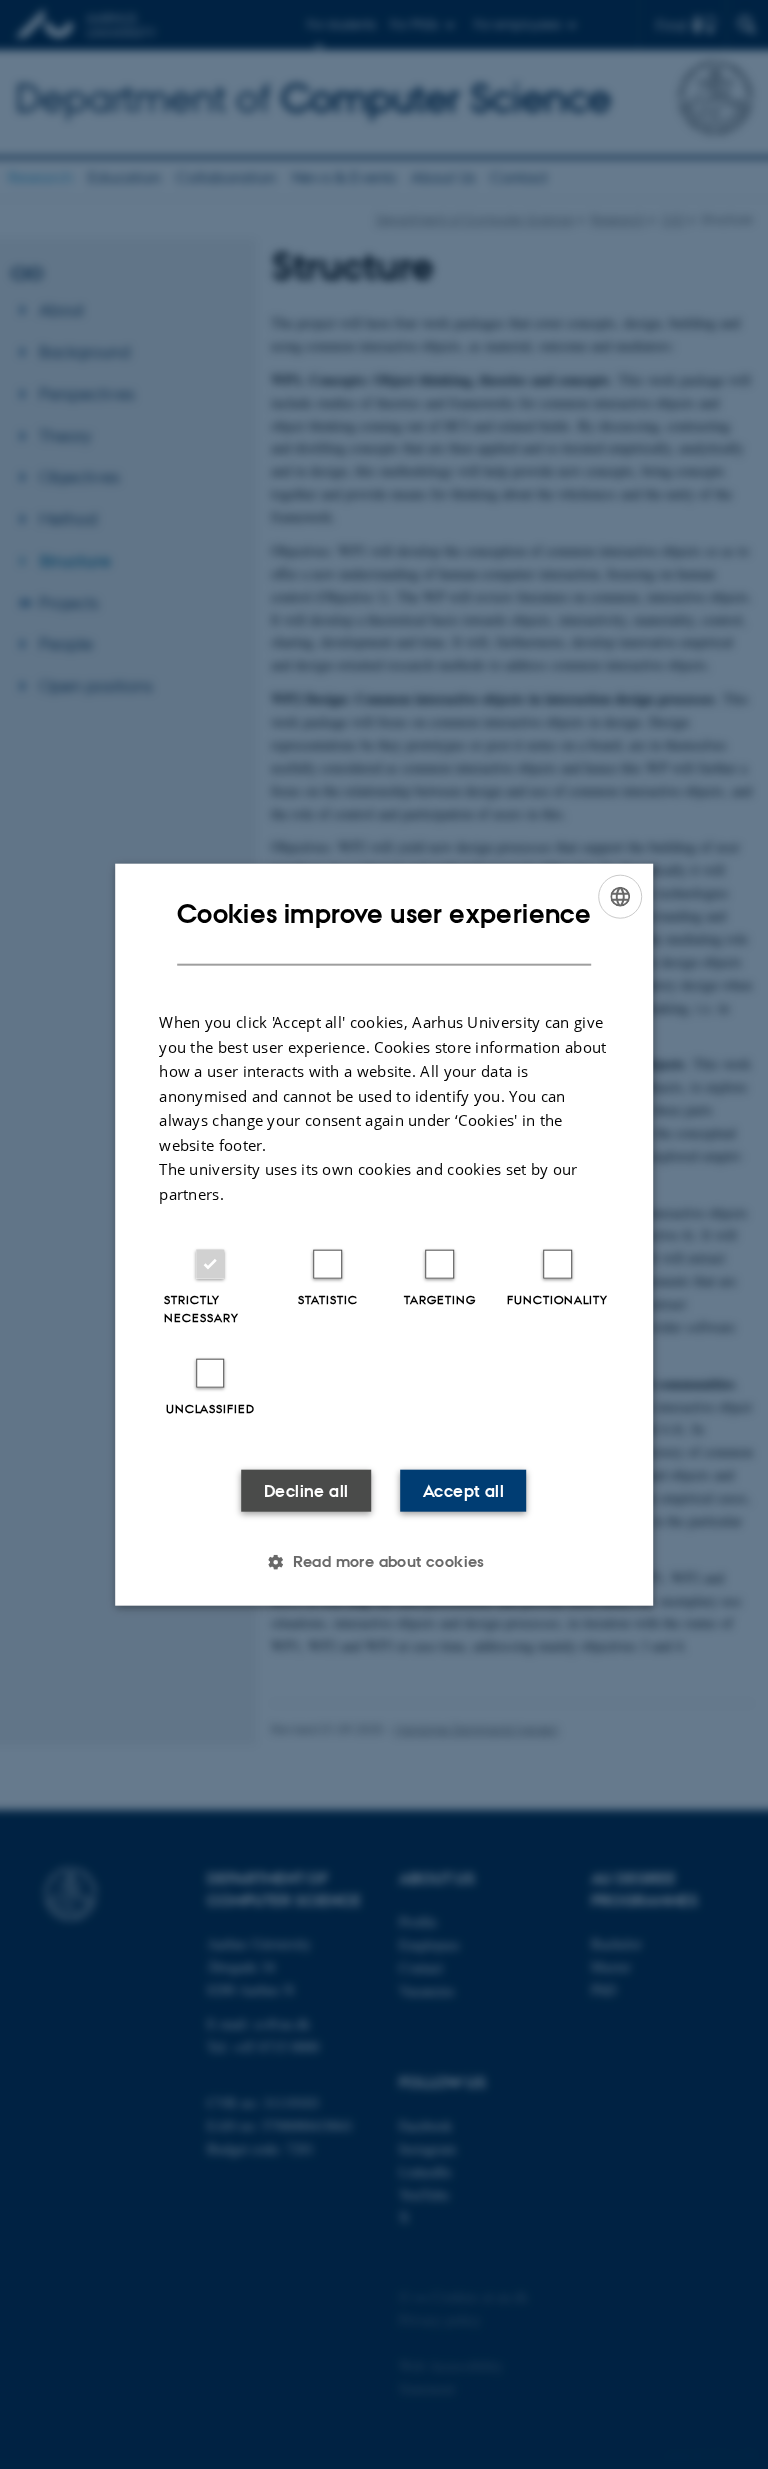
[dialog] (384, 1234)
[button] (384, 1562)
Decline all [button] (306, 1491)
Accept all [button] (463, 1491)
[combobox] (620, 896)
